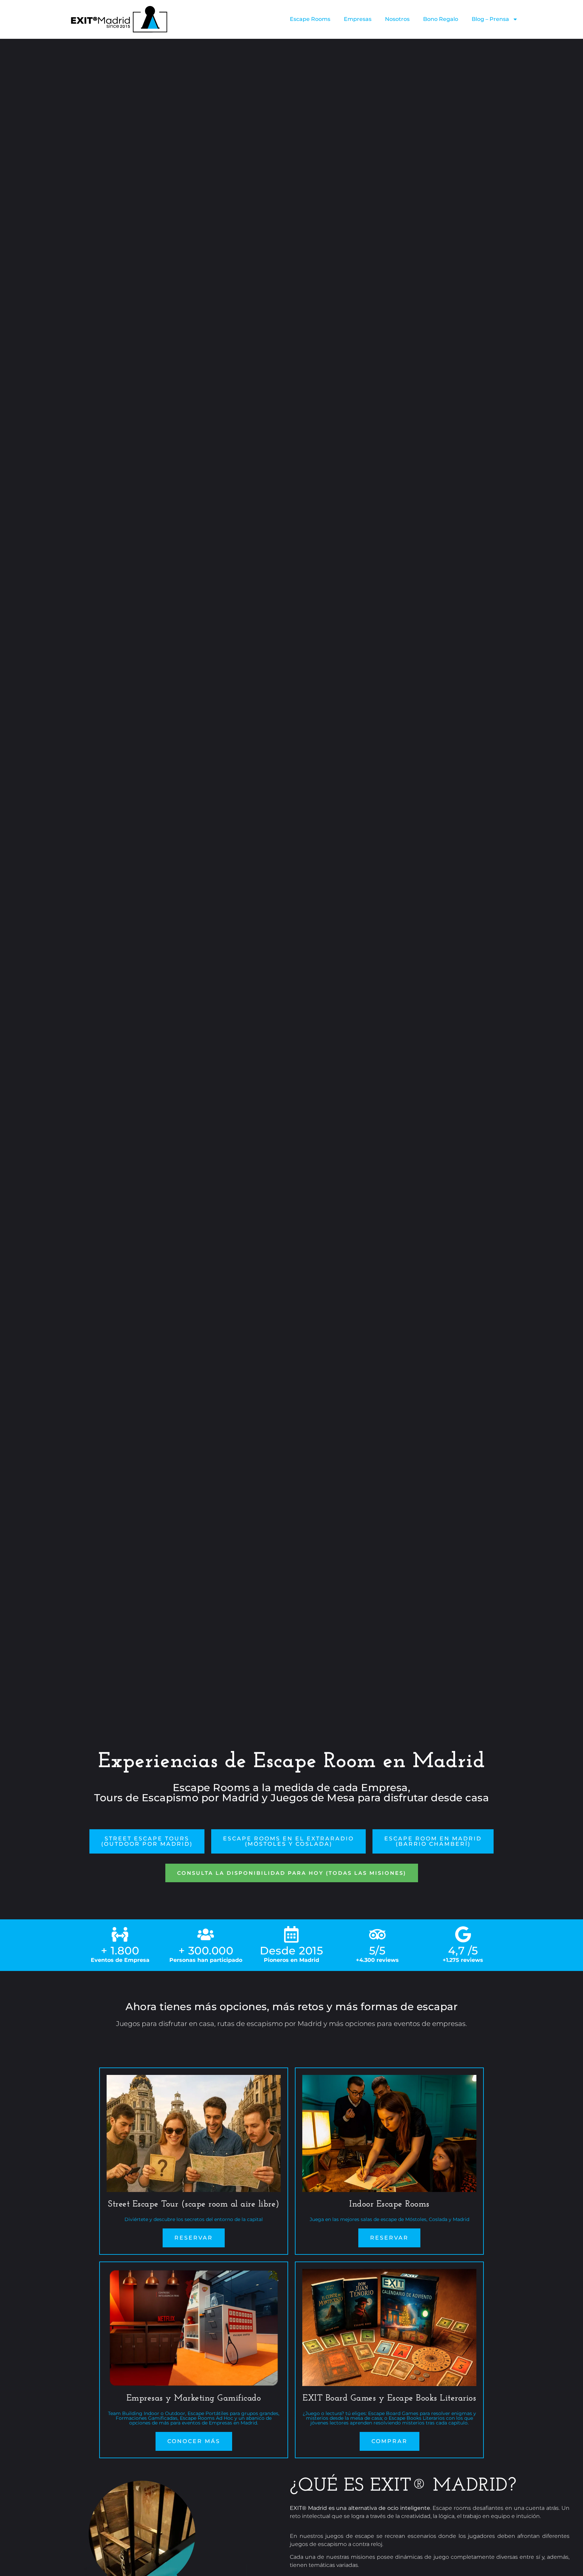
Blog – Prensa (490, 19)
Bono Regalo (441, 19)
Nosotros (397, 19)
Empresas (358, 19)
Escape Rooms (310, 19)
